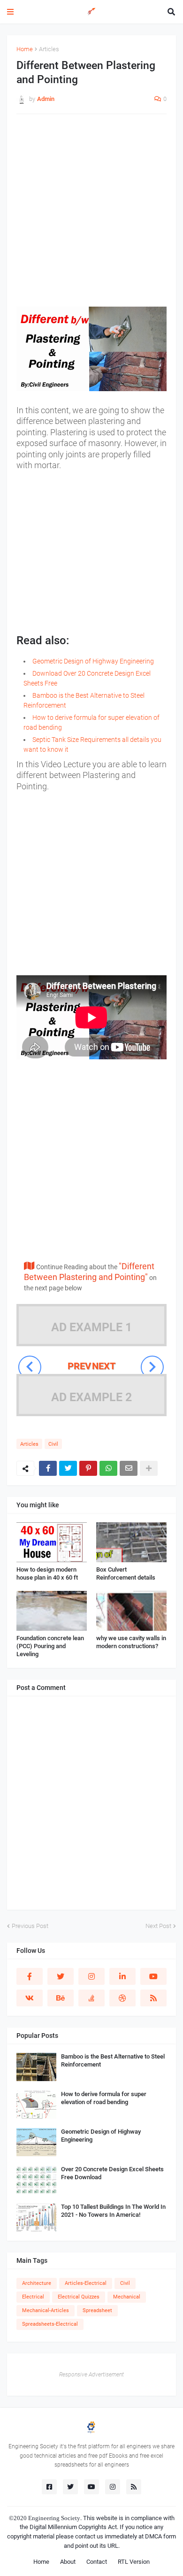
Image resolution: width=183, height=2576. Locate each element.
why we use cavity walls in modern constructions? (131, 1642)
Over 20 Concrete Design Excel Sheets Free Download (112, 2173)
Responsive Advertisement (91, 2375)
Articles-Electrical (86, 2283)
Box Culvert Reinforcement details (126, 1573)
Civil (53, 1444)
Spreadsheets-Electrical (50, 2324)
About (68, 2562)
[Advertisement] (91, 215)
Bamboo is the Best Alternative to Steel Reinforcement (113, 2060)
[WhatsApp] (108, 1468)
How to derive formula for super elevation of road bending (104, 2098)
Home (25, 49)
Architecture (37, 2283)
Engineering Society (54, 2518)
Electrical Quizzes (79, 2297)
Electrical (33, 2297)
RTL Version (134, 2562)
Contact (97, 2562)
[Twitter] (68, 1468)
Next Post (158, 1926)
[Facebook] (48, 1468)
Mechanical (127, 2297)
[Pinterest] (88, 1468)
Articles (49, 49)
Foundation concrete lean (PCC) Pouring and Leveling (50, 1646)
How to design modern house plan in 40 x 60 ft (47, 1573)
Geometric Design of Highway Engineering (93, 661)
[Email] (129, 1468)
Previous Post (30, 1926)
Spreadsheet (97, 2310)
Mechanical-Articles (46, 2310)
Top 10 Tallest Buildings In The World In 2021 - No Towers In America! (113, 2211)
